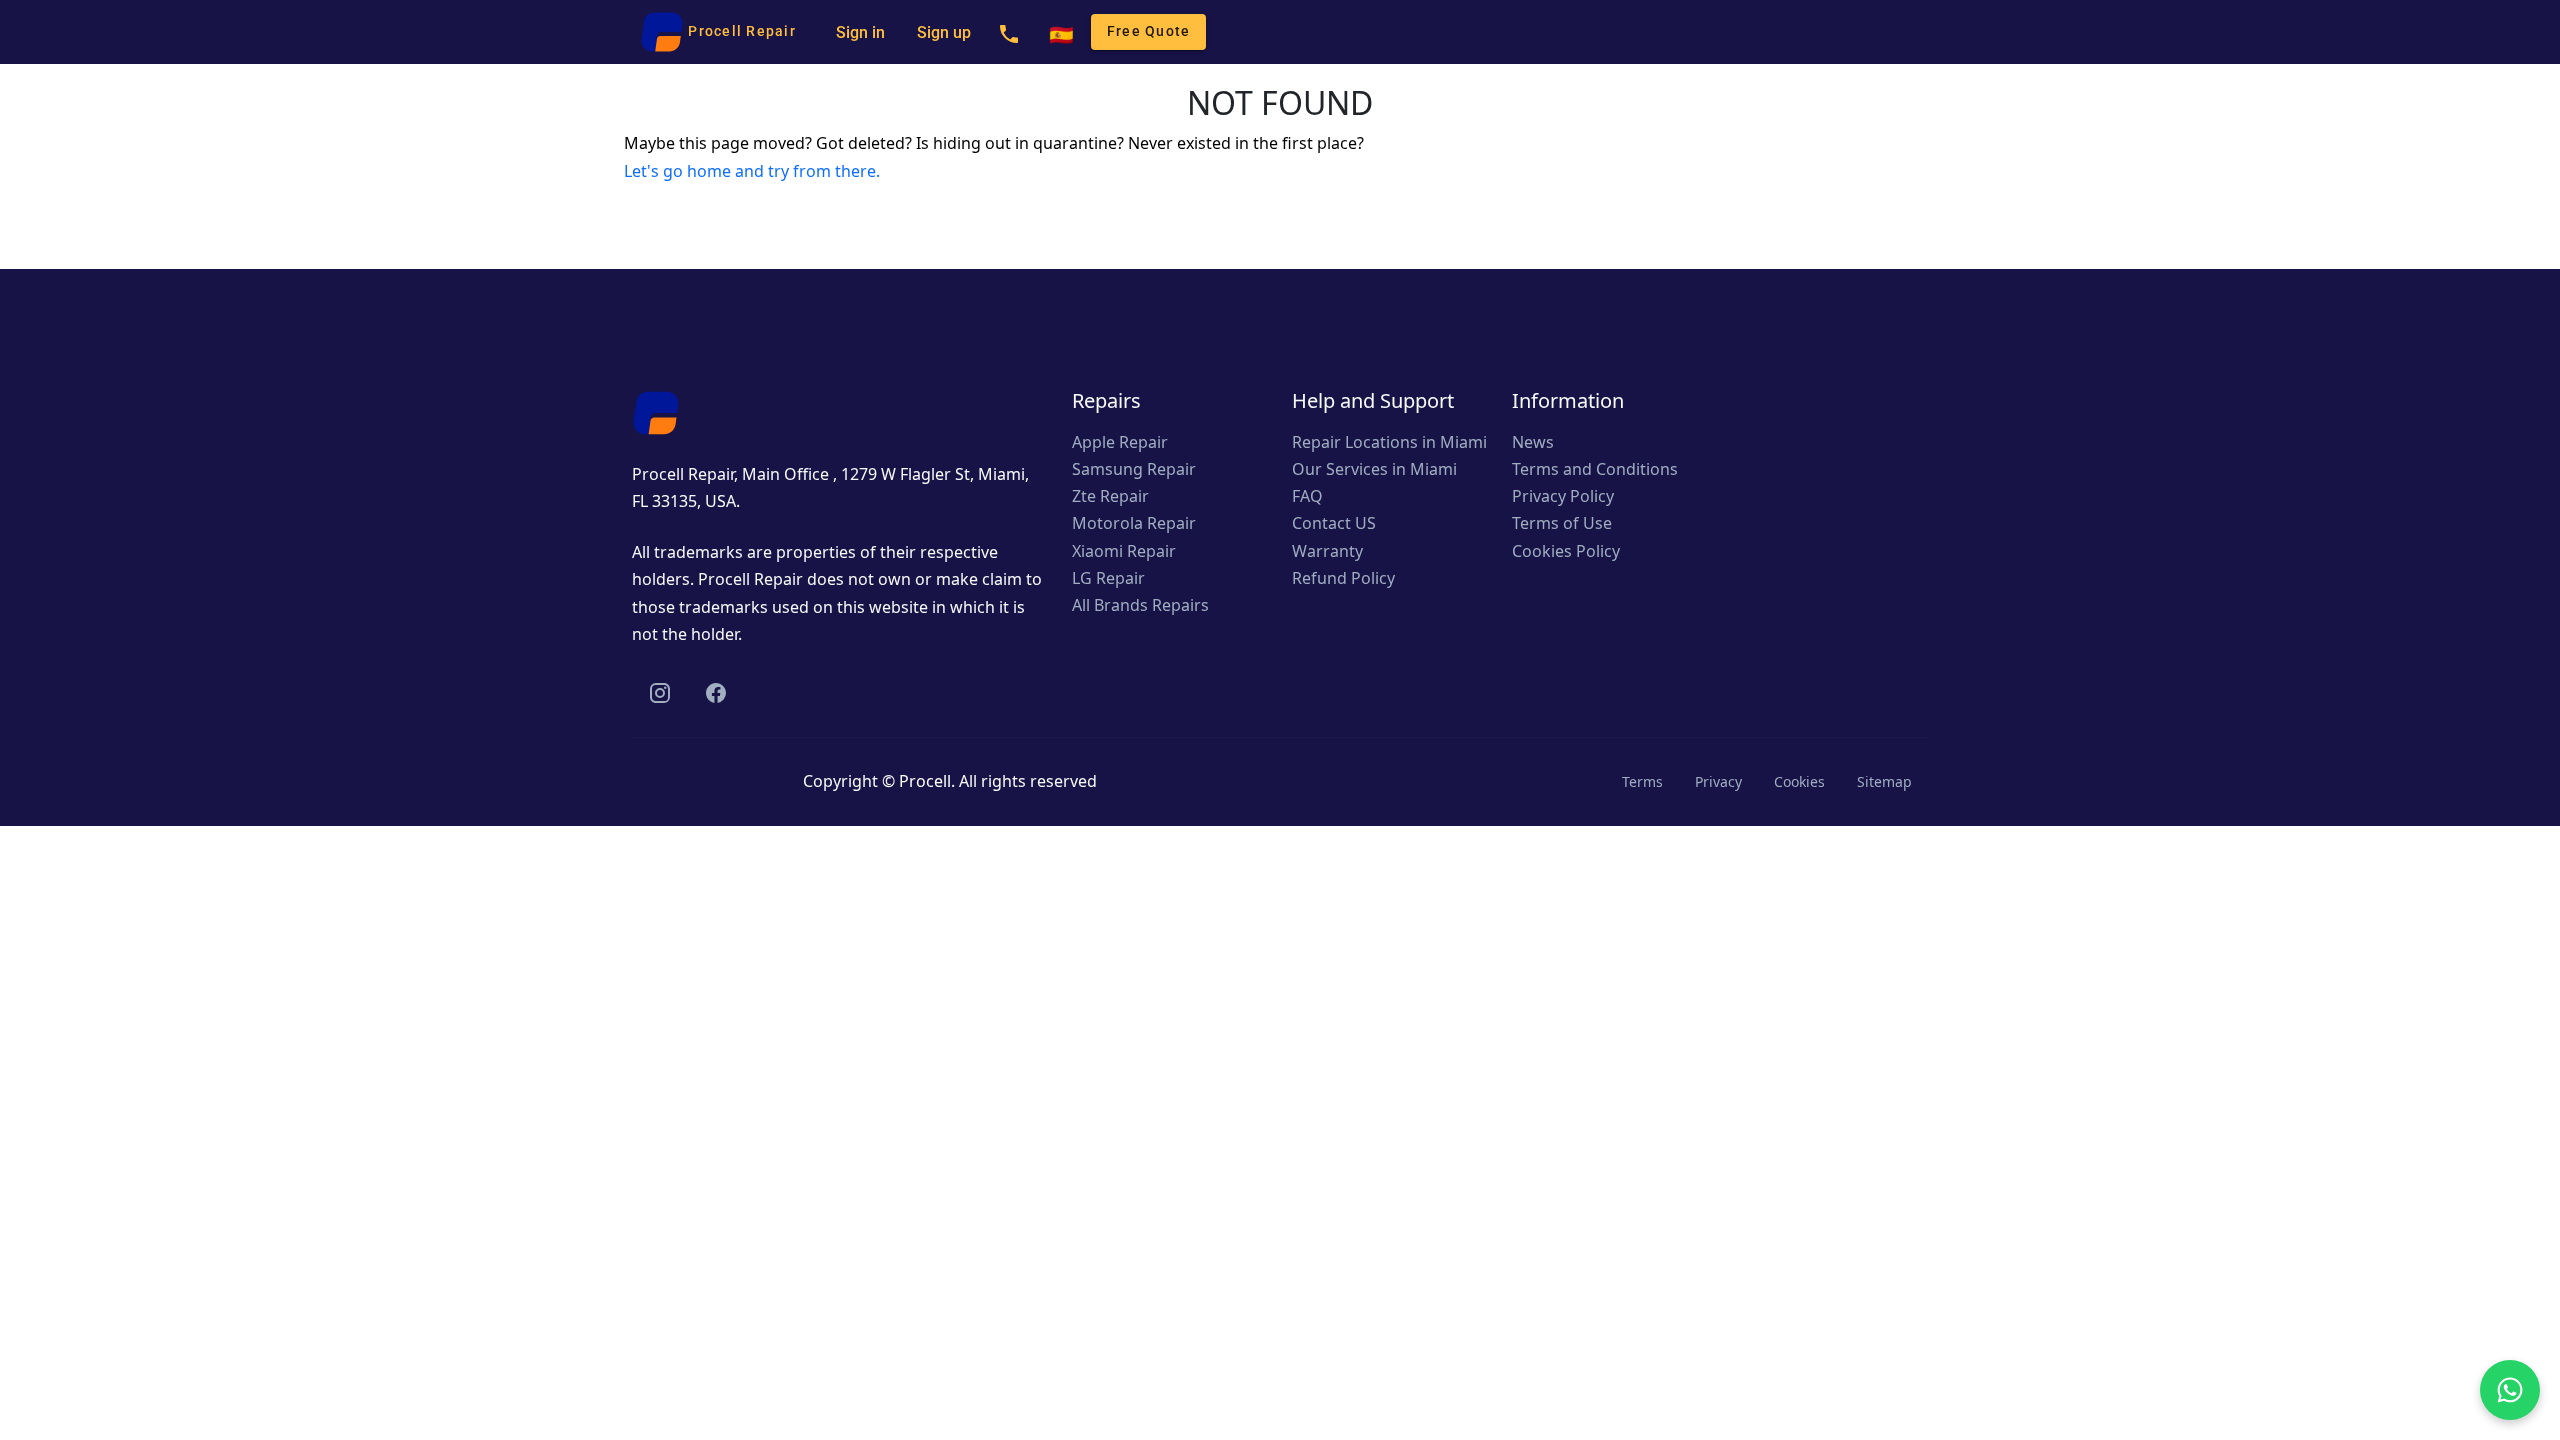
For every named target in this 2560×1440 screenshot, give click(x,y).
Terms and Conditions (1595, 469)
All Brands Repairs (1140, 605)
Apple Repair (1120, 442)
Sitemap (1884, 781)
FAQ (1307, 496)
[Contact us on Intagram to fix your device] (660, 692)
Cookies (1799, 781)
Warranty (1327, 551)
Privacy (1718, 781)
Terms (1642, 781)
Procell (925, 781)
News (1533, 442)
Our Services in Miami (1374, 469)
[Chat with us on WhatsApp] (2510, 1390)
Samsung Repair (1134, 469)
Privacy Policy (1563, 496)
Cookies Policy (1566, 551)
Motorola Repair (1134, 523)
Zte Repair (1110, 496)
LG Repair (1108, 578)
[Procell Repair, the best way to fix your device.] (656, 411)
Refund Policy (1343, 578)
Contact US (1334, 523)
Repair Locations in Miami (1389, 442)
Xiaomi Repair (1124, 551)
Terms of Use (1562, 523)
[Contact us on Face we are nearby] (716, 692)
